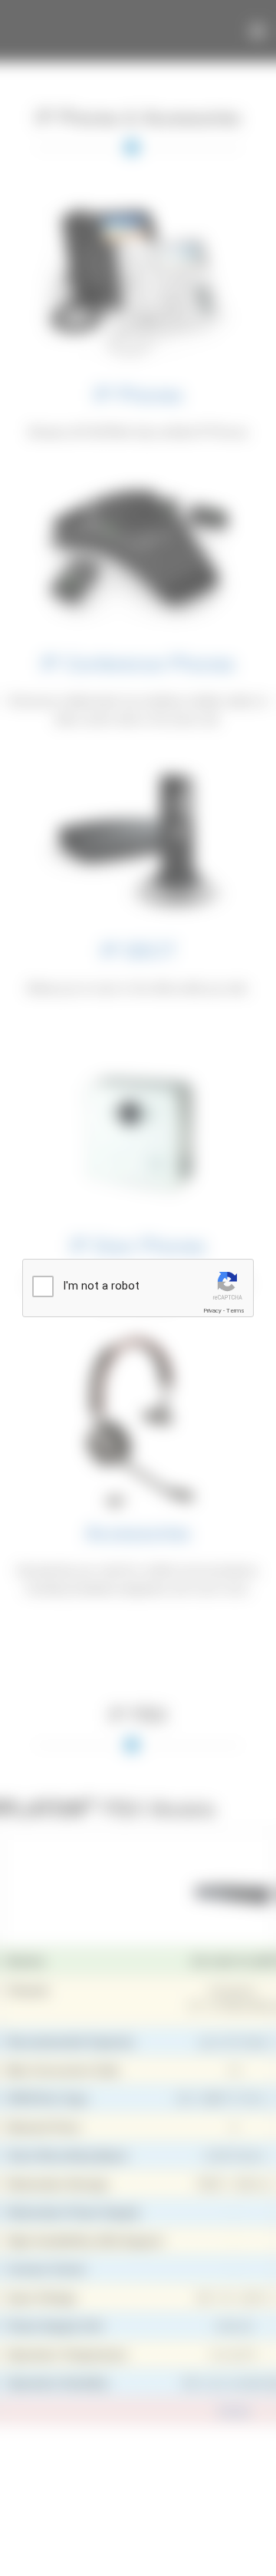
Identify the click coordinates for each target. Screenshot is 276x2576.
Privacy (212, 1311)
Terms (235, 1311)
